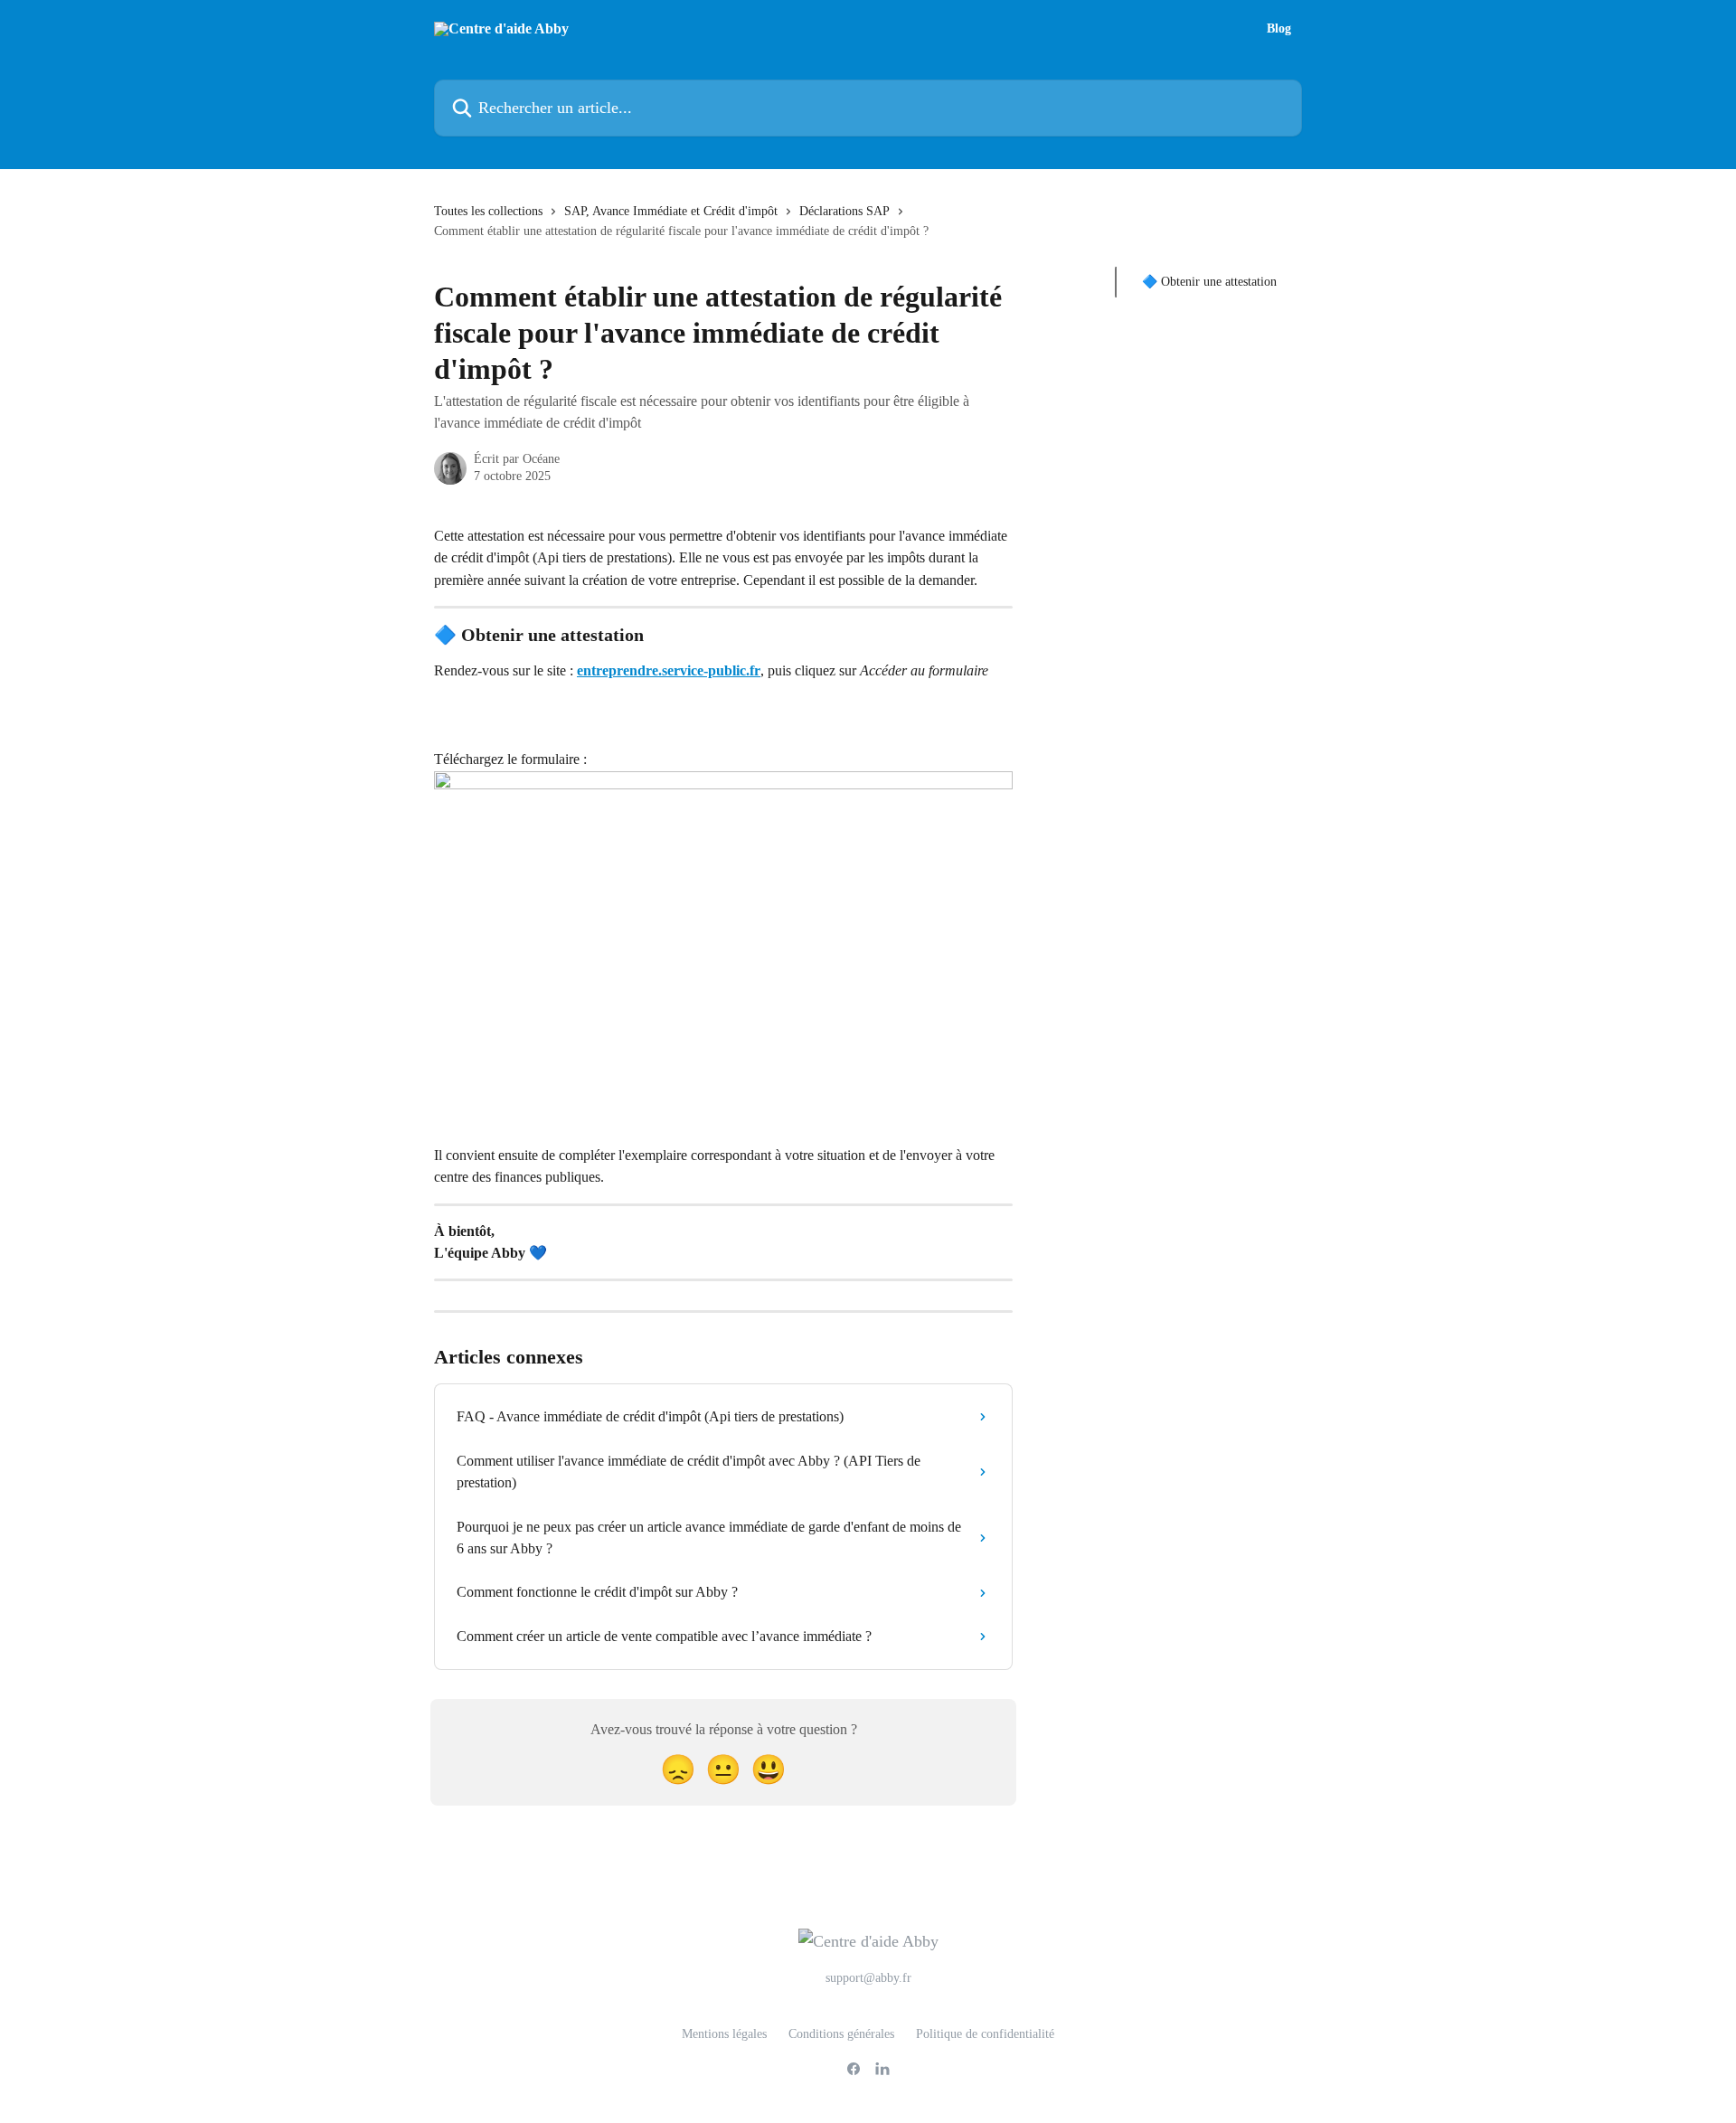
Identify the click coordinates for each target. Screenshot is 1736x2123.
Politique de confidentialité (985, 2034)
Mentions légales (724, 2034)
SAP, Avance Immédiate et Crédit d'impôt (671, 211)
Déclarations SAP (844, 211)
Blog (1279, 29)
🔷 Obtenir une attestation (1209, 282)
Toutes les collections (488, 211)
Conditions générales (841, 2034)
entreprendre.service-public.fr (669, 670)
